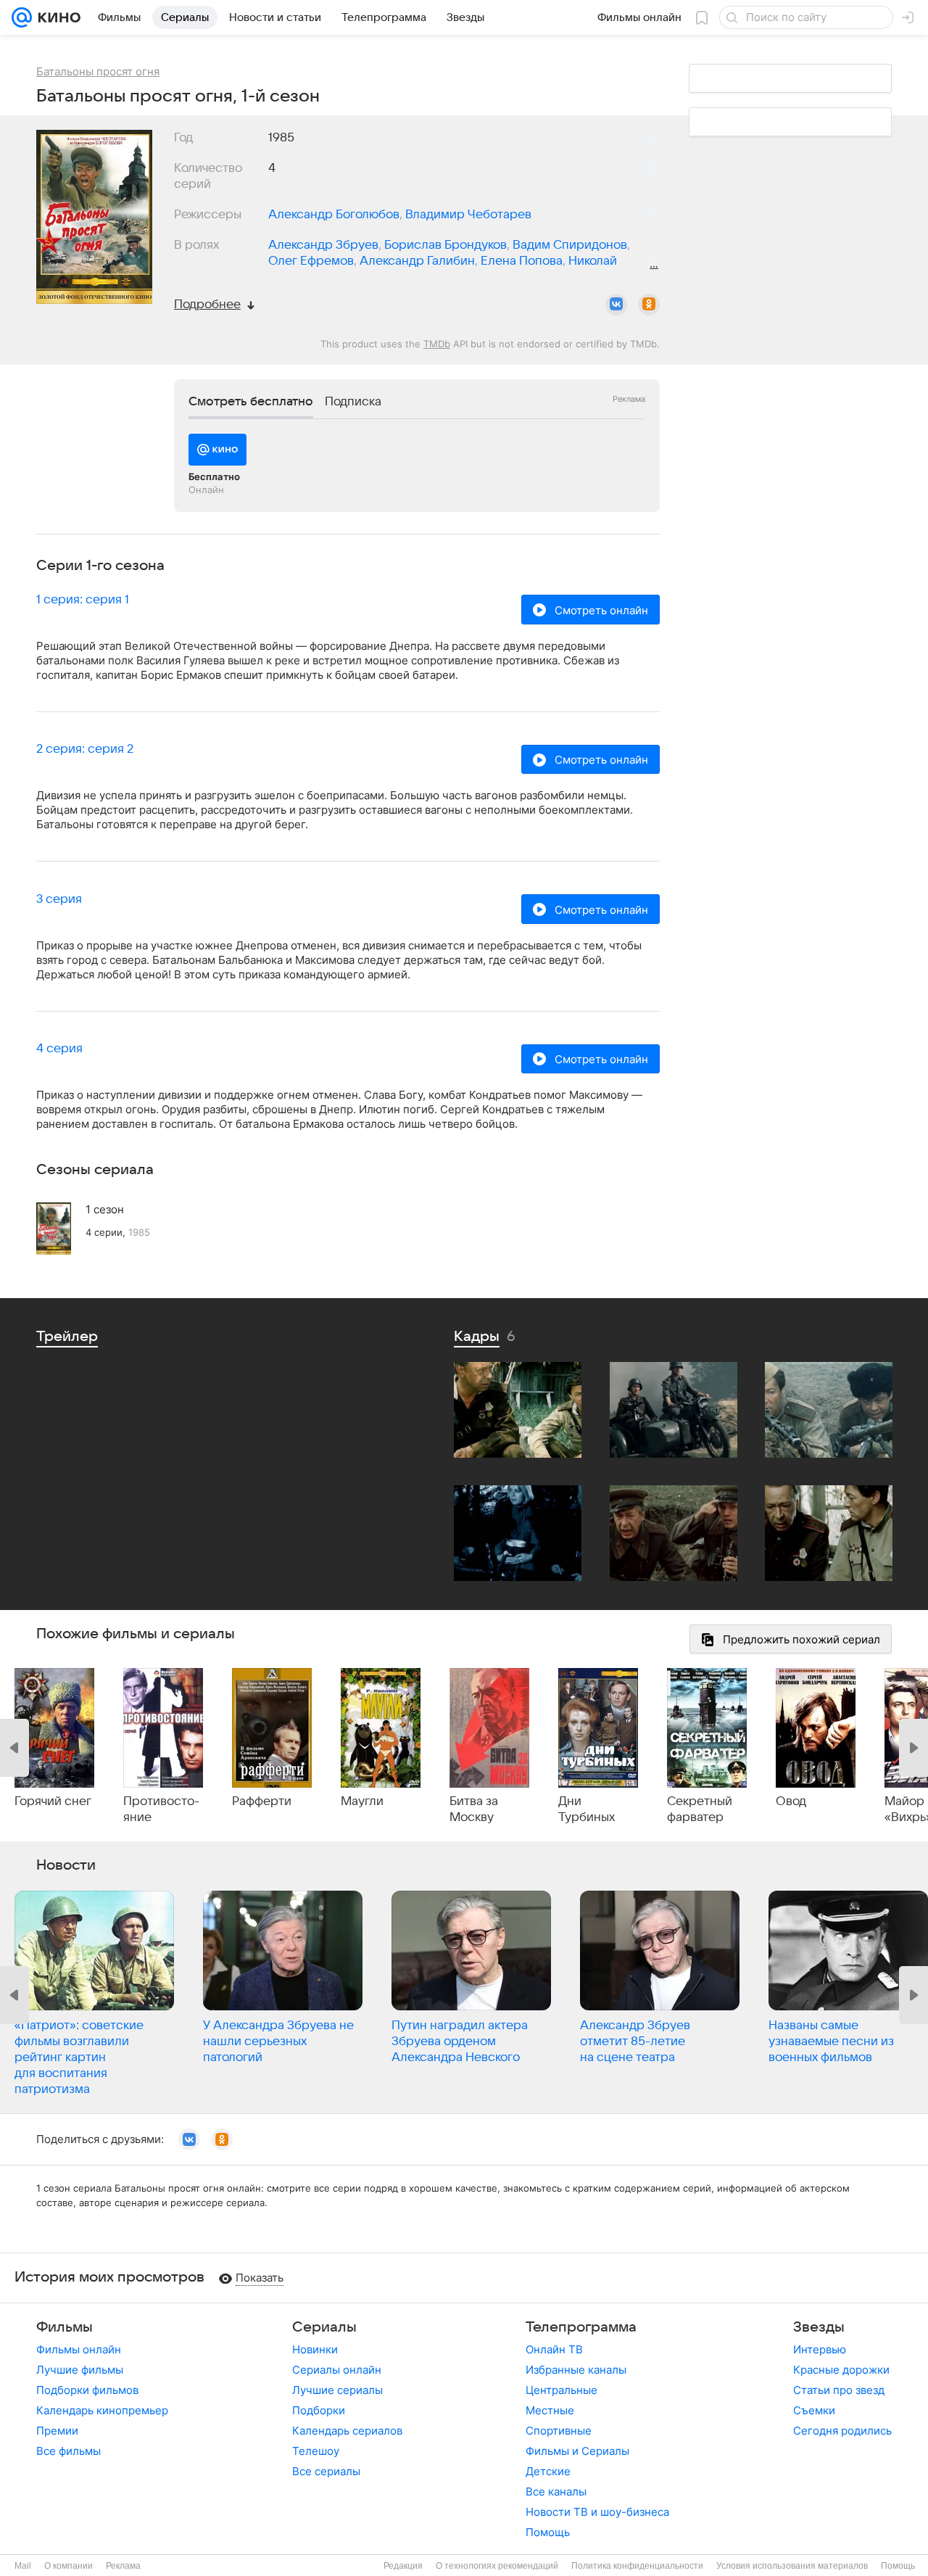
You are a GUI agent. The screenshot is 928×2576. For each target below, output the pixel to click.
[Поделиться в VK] (616, 305)
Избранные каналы (576, 2370)
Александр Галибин (417, 261)
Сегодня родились (842, 2431)
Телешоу (316, 2451)
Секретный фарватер (700, 1809)
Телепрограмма (581, 2327)
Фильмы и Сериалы (577, 2451)
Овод (791, 1801)
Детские (548, 2471)
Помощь (548, 2532)
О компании (69, 2566)
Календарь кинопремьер (102, 2410)
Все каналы (556, 2492)
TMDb (437, 344)
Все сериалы (326, 2471)
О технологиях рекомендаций (497, 2566)
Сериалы (324, 2327)
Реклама (123, 2566)
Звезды (819, 2327)
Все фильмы (69, 2451)
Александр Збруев (323, 245)
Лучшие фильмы (80, 2370)
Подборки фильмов (87, 2390)
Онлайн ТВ (554, 2349)
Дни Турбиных (587, 1809)
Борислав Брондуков (446, 245)
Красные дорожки (841, 2370)
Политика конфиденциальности (637, 2566)
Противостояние (161, 1809)
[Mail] (22, 17)
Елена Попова (522, 261)
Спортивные (559, 2431)
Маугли (362, 1801)
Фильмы (65, 2327)
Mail (23, 2566)
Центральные (562, 2390)
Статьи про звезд (839, 2390)
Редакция (403, 2566)
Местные (550, 2410)
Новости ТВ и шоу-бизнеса (597, 2512)
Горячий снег (53, 1801)
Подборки (319, 2410)
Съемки (814, 2410)
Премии (57, 2431)
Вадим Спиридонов (570, 245)
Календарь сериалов (347, 2431)
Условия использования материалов (792, 2566)
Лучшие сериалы (337, 2390)
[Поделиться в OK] (649, 305)
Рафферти (262, 1801)
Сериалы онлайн (337, 2370)
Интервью (820, 2349)
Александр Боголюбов (334, 215)
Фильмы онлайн (79, 2349)
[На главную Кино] (56, 17)
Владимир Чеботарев (468, 215)
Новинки (315, 2349)
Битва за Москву (474, 1809)
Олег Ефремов (311, 261)
